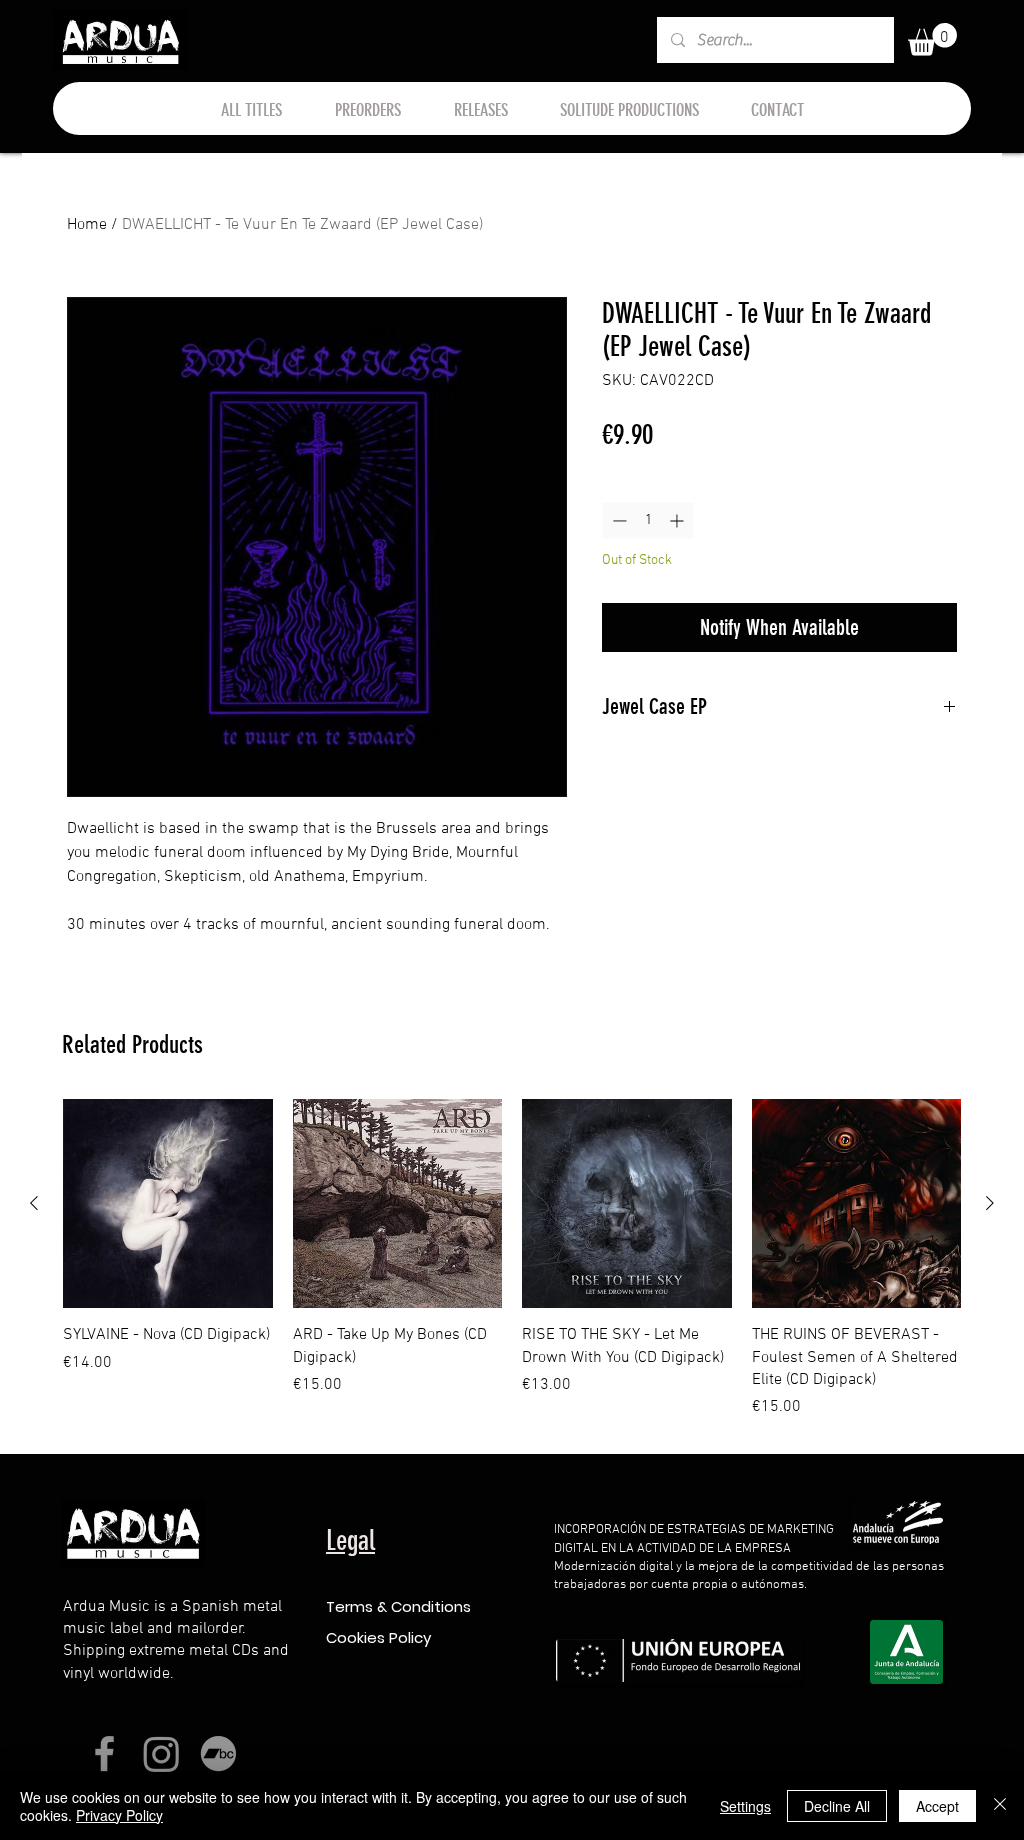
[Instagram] (161, 1753)
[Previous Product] (34, 1203)
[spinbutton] (648, 520)
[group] (512, 1259)
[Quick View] (168, 1204)
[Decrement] (617, 520)
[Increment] (678, 520)
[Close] (1000, 1806)
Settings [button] (745, 1806)
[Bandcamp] (218, 1753)
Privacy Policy (119, 1815)
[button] (932, 39)
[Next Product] (990, 1203)
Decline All (837, 1806)
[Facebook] (104, 1753)
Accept (937, 1806)
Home (87, 225)
